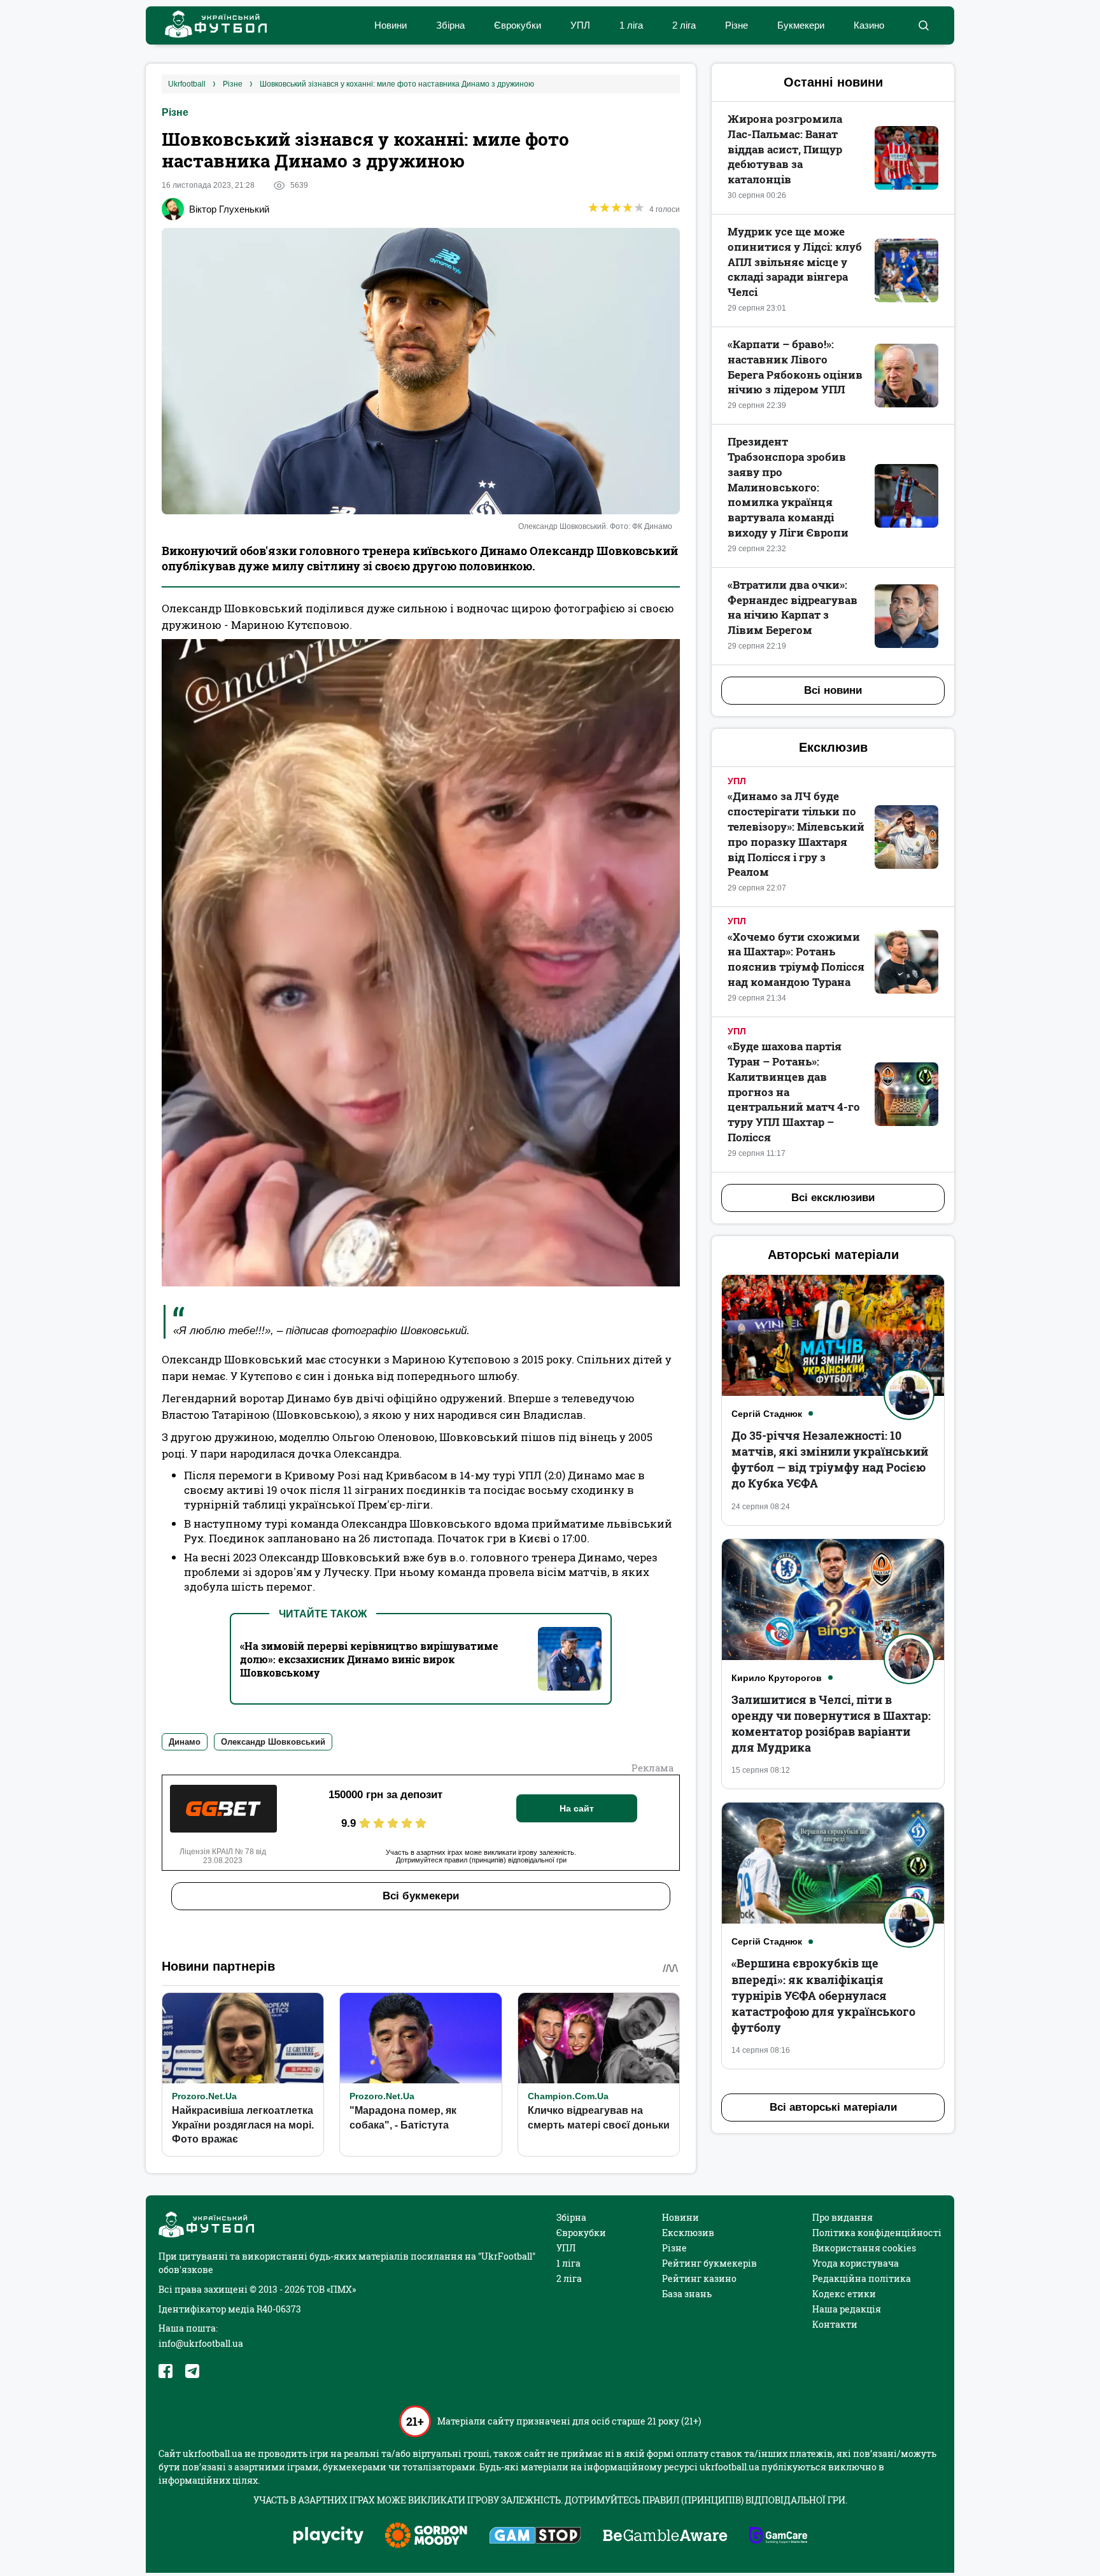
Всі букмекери (421, 1896)
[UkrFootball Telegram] (192, 2371)
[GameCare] (778, 2537)
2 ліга (684, 25)
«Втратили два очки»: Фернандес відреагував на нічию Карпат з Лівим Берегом (793, 607)
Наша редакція (847, 2309)
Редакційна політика (862, 2278)
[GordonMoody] (426, 2537)
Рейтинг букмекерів (709, 2263)
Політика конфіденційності (877, 2233)
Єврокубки (518, 25)
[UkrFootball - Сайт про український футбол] (209, 26)
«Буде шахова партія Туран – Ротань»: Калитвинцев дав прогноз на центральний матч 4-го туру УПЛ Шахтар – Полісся (794, 1092)
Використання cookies (864, 2248)
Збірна (450, 25)
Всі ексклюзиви (833, 1198)
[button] (923, 25)
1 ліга (631, 25)
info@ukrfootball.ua (201, 2343)
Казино (869, 25)
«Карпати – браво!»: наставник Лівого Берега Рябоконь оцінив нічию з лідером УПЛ (795, 367)
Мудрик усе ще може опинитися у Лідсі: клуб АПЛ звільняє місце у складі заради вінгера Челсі (795, 262)
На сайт (577, 1808)
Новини (391, 25)
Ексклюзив (688, 2233)
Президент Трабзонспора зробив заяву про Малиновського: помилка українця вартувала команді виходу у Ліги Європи (788, 487)
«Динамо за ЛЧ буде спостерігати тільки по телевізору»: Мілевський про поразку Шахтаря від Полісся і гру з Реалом (796, 834)
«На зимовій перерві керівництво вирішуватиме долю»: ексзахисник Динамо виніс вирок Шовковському (369, 1659)
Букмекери (801, 25)
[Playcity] (328, 2536)
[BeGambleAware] (665, 2537)
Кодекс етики (844, 2294)
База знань (687, 2294)
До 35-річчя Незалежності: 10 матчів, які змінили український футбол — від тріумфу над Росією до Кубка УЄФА (830, 1460)
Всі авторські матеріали (833, 2107)
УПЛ (580, 25)
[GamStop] (535, 2537)
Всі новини (833, 690)
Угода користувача (856, 2263)
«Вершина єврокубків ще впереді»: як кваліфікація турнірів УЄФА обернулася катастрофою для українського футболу (823, 1995)
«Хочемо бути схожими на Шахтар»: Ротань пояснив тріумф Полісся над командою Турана (796, 959)
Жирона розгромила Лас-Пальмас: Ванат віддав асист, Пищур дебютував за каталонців (785, 149)
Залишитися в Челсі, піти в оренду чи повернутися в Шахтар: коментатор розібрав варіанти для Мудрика (831, 1724)
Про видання (843, 2217)
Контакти (835, 2324)
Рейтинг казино (699, 2278)
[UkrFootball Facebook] (166, 2371)
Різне (737, 25)
